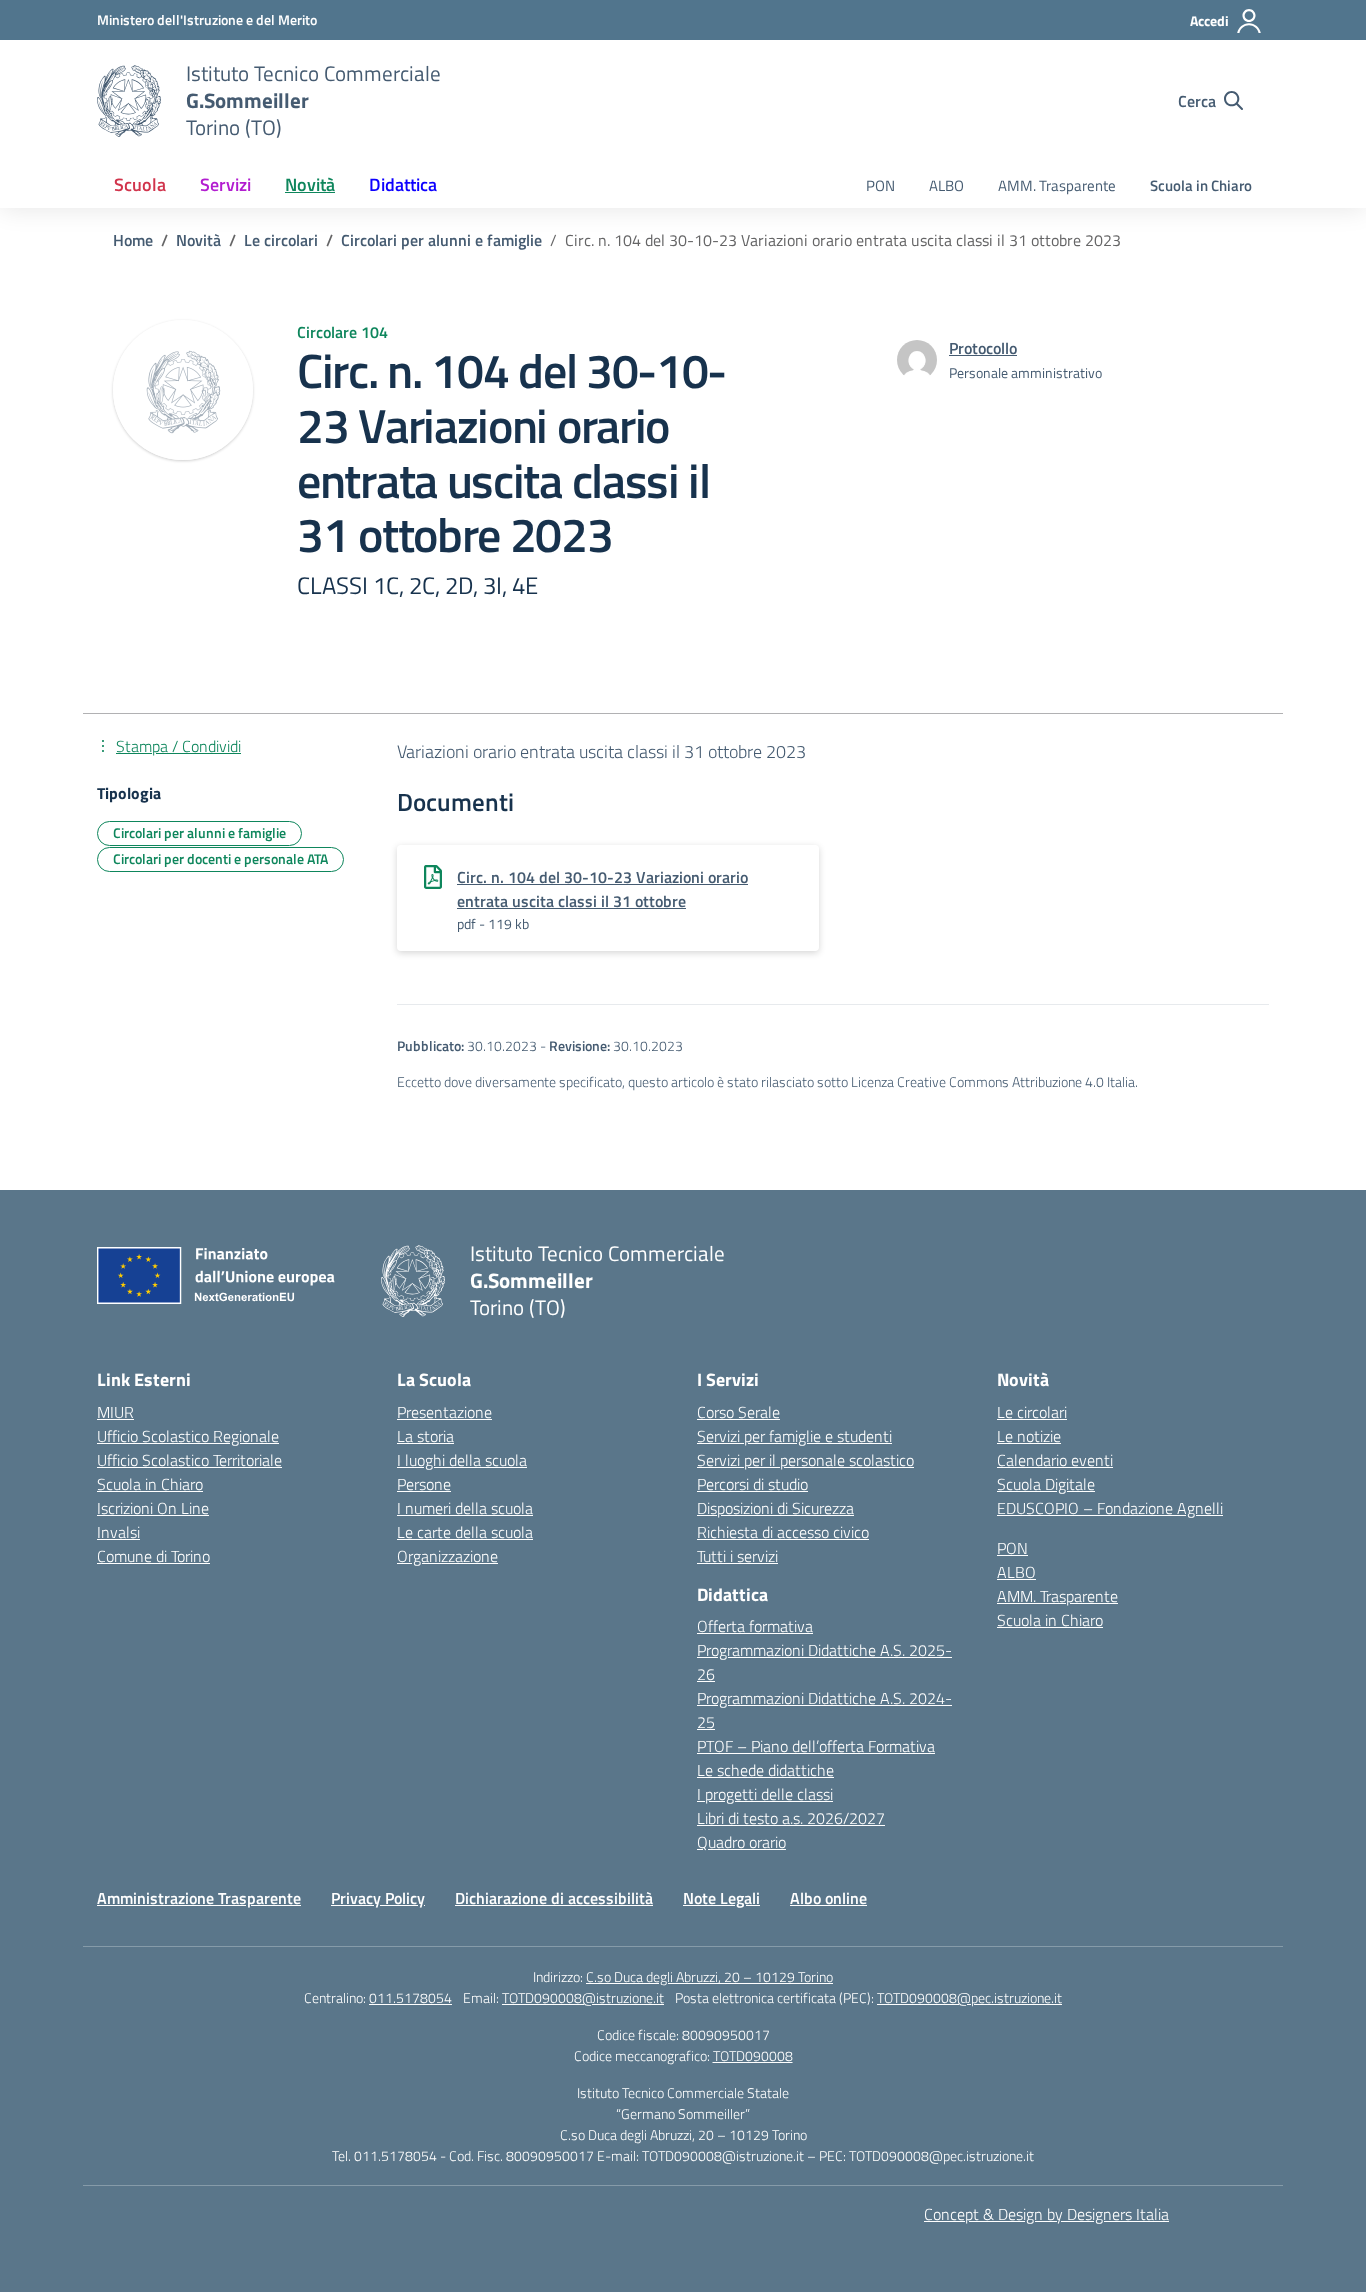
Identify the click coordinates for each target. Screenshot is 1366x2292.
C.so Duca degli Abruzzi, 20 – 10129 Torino (709, 1976)
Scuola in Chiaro (1201, 185)
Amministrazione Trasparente (199, 1898)
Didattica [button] (403, 184)
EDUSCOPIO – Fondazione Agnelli (1110, 1508)
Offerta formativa (755, 1626)
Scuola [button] (140, 184)
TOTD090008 (753, 2055)
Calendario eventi (1055, 1460)
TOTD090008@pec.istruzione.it (969, 1997)
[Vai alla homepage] (129, 101)
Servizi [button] (225, 184)
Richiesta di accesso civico (783, 1532)
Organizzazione (447, 1556)
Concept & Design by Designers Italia (1046, 2214)
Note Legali (721, 1898)
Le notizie (1029, 1436)
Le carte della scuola (465, 1532)
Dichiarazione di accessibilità (554, 1898)
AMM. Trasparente (1057, 185)
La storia (425, 1436)
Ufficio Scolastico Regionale (188, 1436)
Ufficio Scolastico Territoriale (189, 1460)
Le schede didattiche (765, 1770)
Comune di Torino (153, 1556)
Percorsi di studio (752, 1484)
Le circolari (1032, 1412)
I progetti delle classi (765, 1794)
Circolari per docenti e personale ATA (220, 858)
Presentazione (444, 1412)
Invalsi (118, 1532)
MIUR (115, 1412)
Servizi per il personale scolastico (805, 1460)
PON (880, 185)
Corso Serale (738, 1412)
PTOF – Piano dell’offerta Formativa (816, 1746)
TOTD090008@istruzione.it (583, 1997)
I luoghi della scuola (462, 1460)
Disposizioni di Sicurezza (775, 1508)
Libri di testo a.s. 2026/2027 (791, 1818)
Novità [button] (310, 184)
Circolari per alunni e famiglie (199, 832)
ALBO (946, 185)
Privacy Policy (378, 1898)
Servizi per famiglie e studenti (794, 1436)
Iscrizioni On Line (153, 1508)
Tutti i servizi (737, 1556)
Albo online (828, 1898)
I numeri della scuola (465, 1508)
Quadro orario (741, 1842)
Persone (424, 1484)
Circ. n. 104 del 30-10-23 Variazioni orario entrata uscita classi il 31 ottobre (602, 889)
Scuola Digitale (1046, 1484)
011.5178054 (410, 1997)
